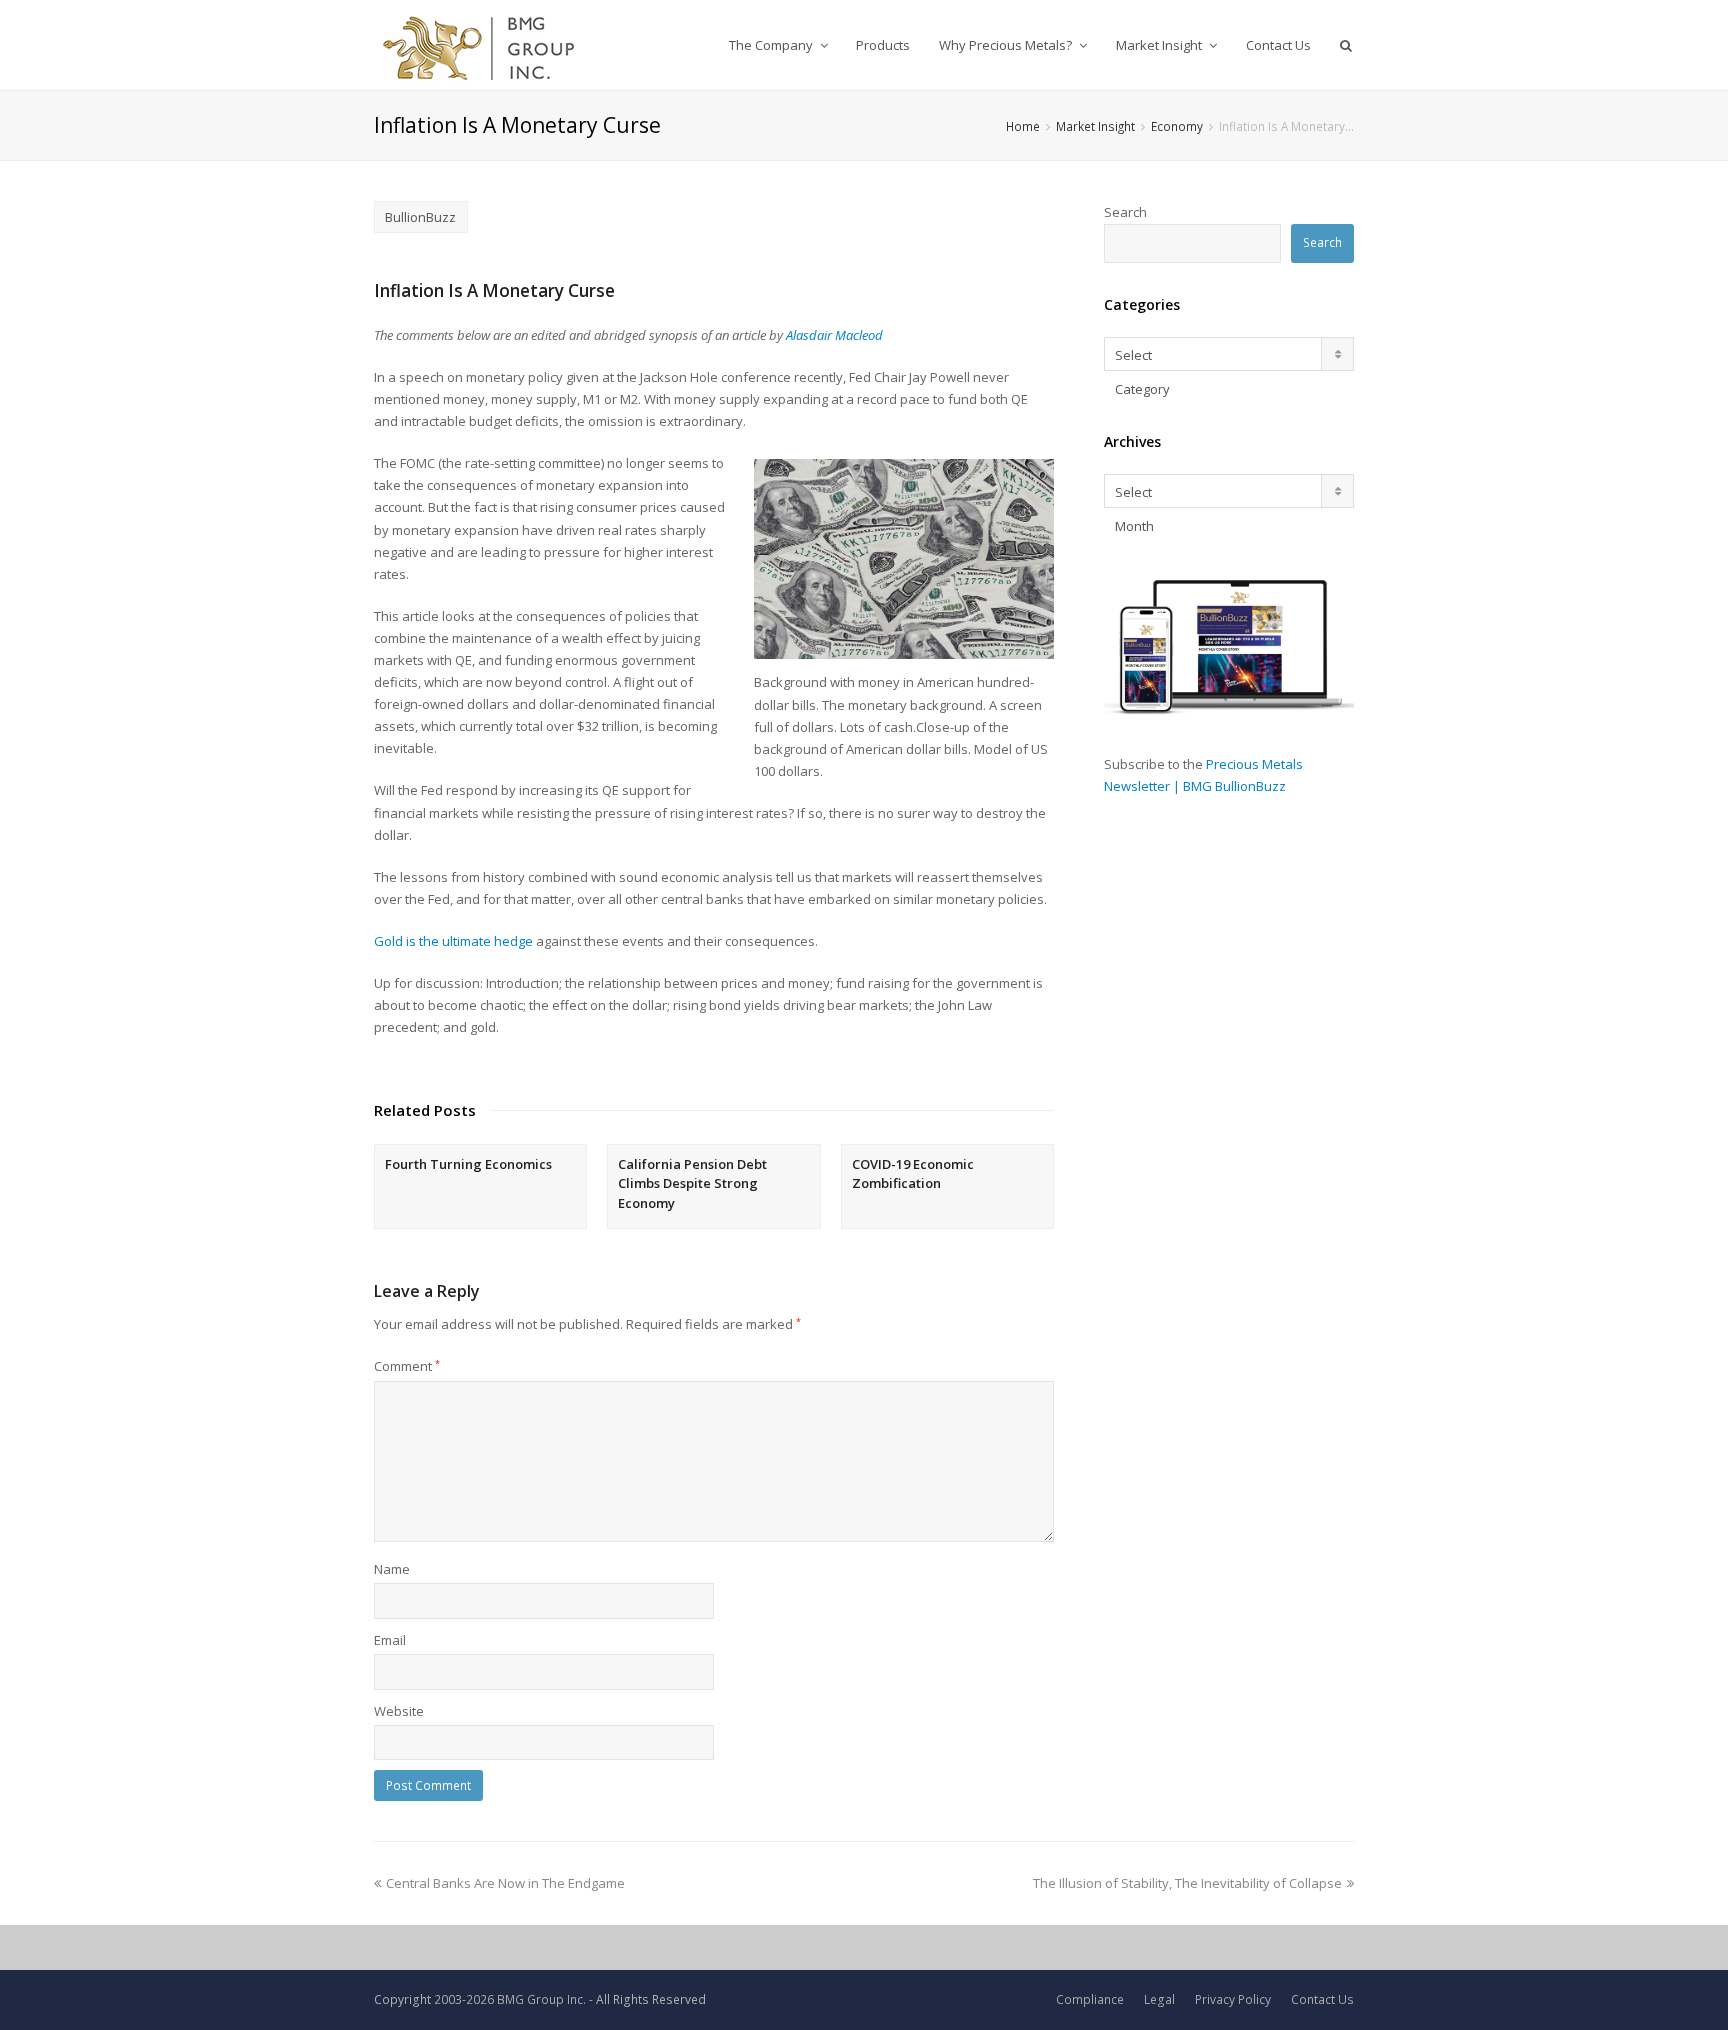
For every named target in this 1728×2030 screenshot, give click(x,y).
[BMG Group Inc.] (479, 45)
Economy (1177, 126)
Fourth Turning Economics (468, 1164)
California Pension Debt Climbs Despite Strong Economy (692, 1183)
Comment (407, 1366)
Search (1125, 212)
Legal (1159, 1999)
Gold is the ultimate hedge (453, 941)
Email (390, 1640)
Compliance (1090, 1999)
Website (399, 1711)
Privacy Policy (1233, 1999)
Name (392, 1569)
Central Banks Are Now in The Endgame (505, 1883)
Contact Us (1322, 1999)
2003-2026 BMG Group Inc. (510, 1999)
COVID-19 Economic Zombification (913, 1174)
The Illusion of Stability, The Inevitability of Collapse (1187, 1883)
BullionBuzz (420, 217)
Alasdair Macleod (834, 335)
